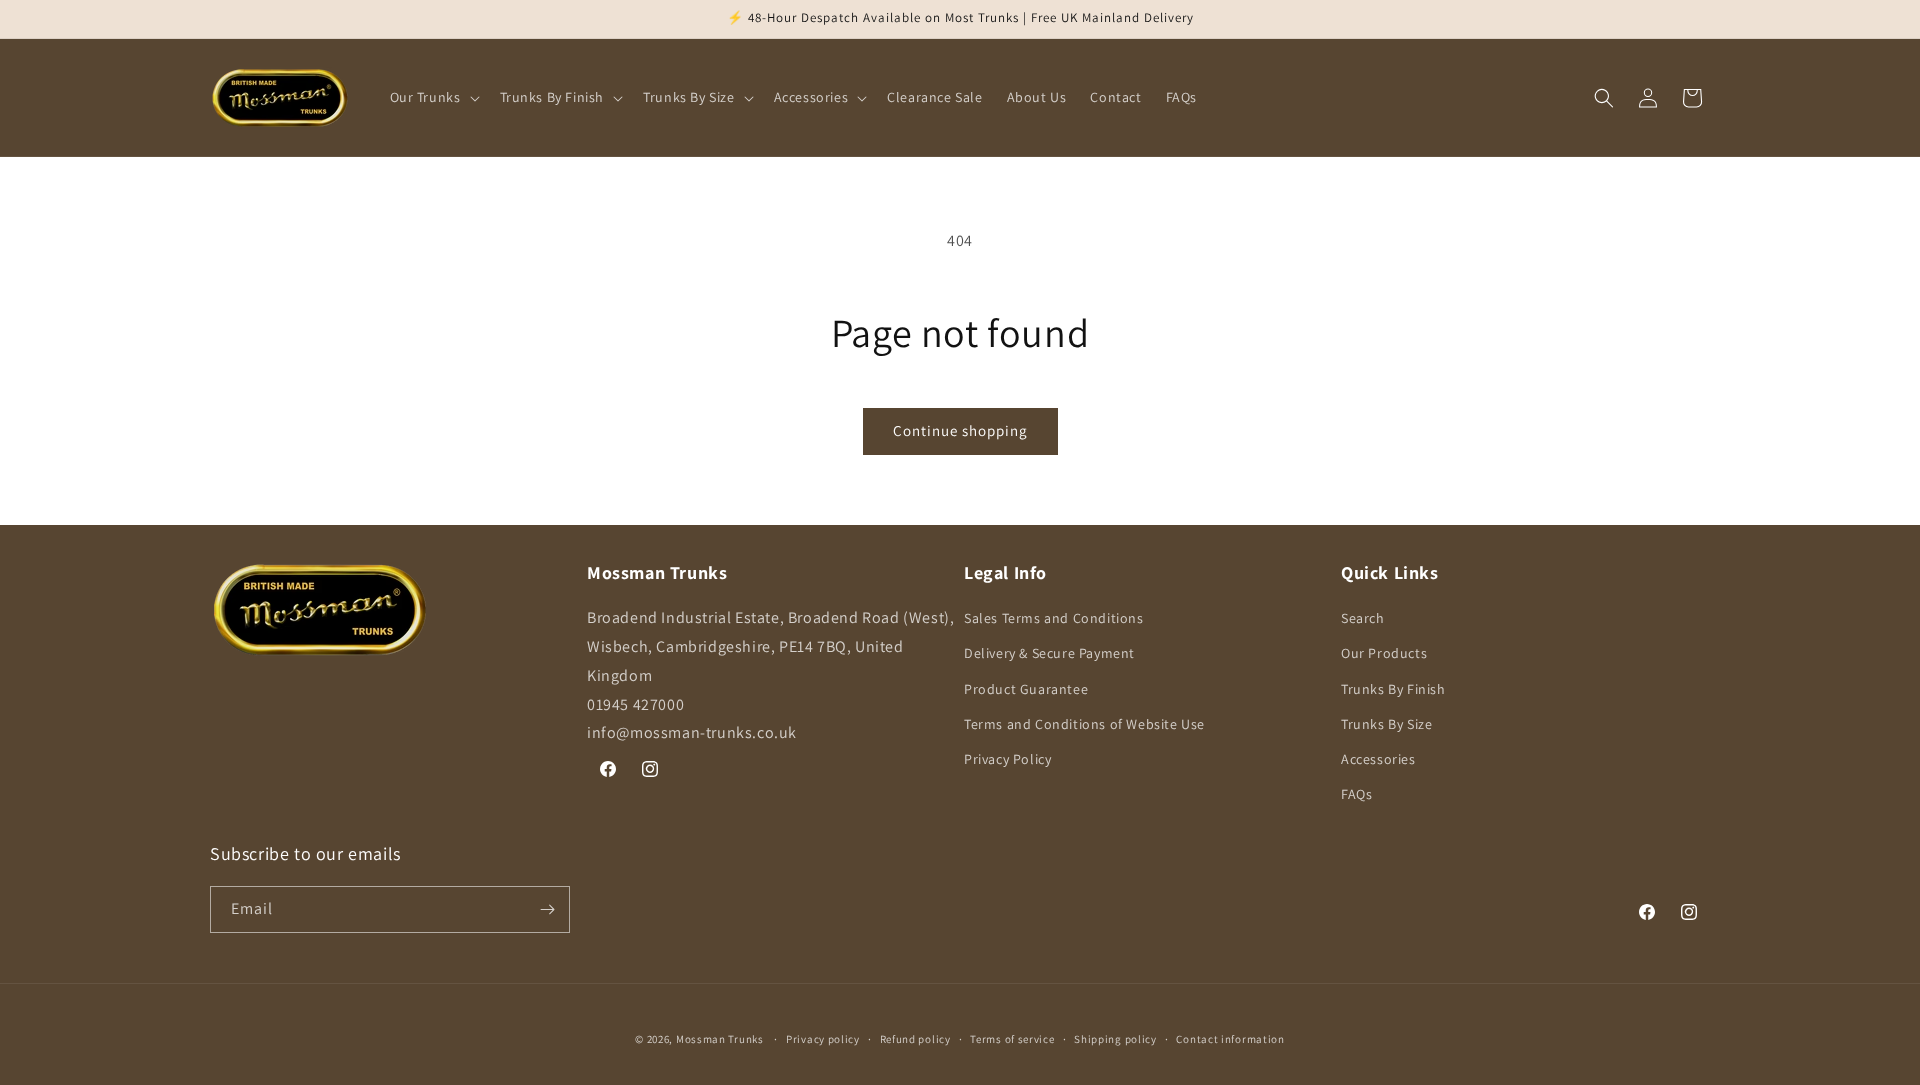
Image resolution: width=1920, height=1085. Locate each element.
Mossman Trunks (720, 1039)
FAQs (1356, 794)
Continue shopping (960, 430)
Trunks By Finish (1393, 689)
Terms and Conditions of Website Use (1084, 724)
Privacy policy (823, 1039)
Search (1363, 618)
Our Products (1384, 653)
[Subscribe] (547, 909)
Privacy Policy (1007, 759)
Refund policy (915, 1039)
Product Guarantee (1026, 689)
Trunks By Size (1386, 724)
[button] (433, 97)
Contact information (1230, 1039)
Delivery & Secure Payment (1049, 653)
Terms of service (1012, 1039)
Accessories (1378, 759)
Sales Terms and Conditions (1054, 618)
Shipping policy (1115, 1039)
